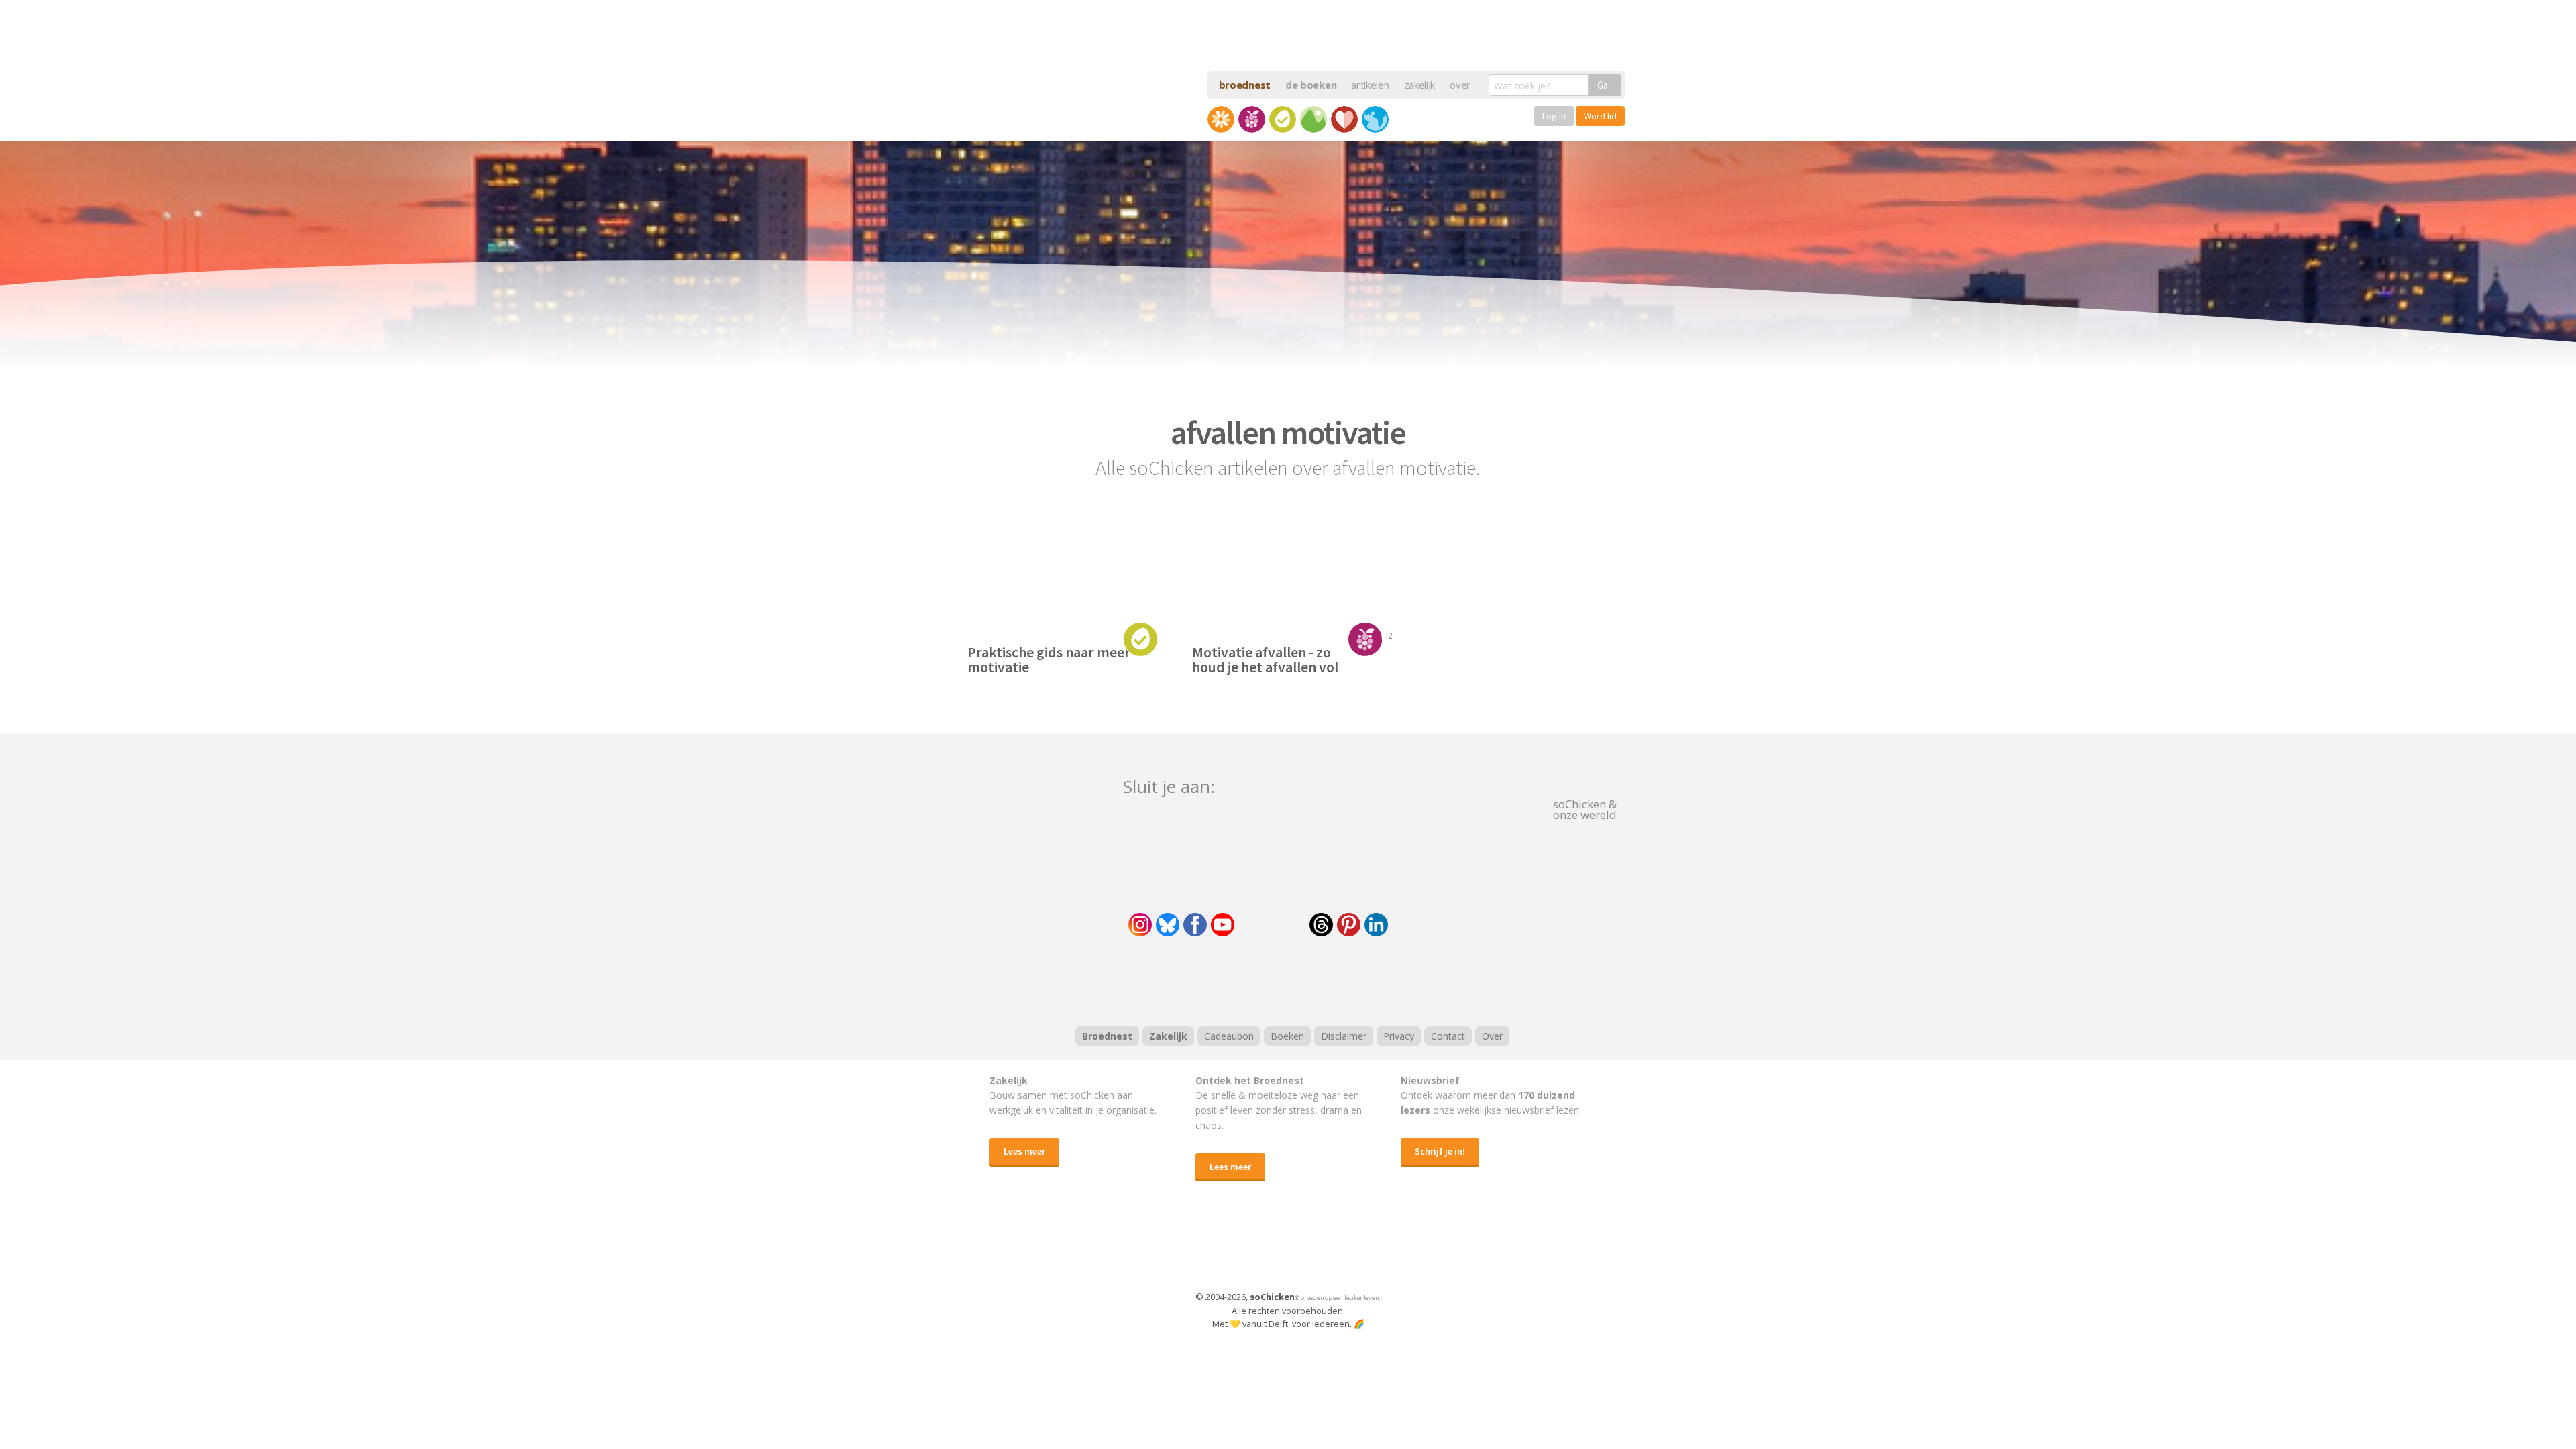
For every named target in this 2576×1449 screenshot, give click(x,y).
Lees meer (1024, 1151)
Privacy (1399, 1036)
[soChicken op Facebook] (1195, 925)
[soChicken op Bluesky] (1168, 925)
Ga (1603, 85)
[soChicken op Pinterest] (1349, 925)
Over (1492, 1036)
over (1460, 85)
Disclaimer (1344, 1036)
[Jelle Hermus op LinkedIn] (1376, 925)
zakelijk (1420, 85)
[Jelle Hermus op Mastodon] (1426, 925)
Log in (1554, 116)
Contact (1448, 1036)
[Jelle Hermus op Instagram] (1140, 925)
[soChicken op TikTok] (1272, 925)
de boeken (1311, 85)
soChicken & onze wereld (1585, 808)
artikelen (1370, 85)
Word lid (1600, 116)
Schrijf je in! (1440, 1151)
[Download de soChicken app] (1253, 1249)
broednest (1245, 85)
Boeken (1287, 1036)
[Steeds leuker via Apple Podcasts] (1323, 979)
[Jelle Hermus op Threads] (1321, 925)
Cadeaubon (1229, 1036)
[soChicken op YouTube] (1223, 925)
